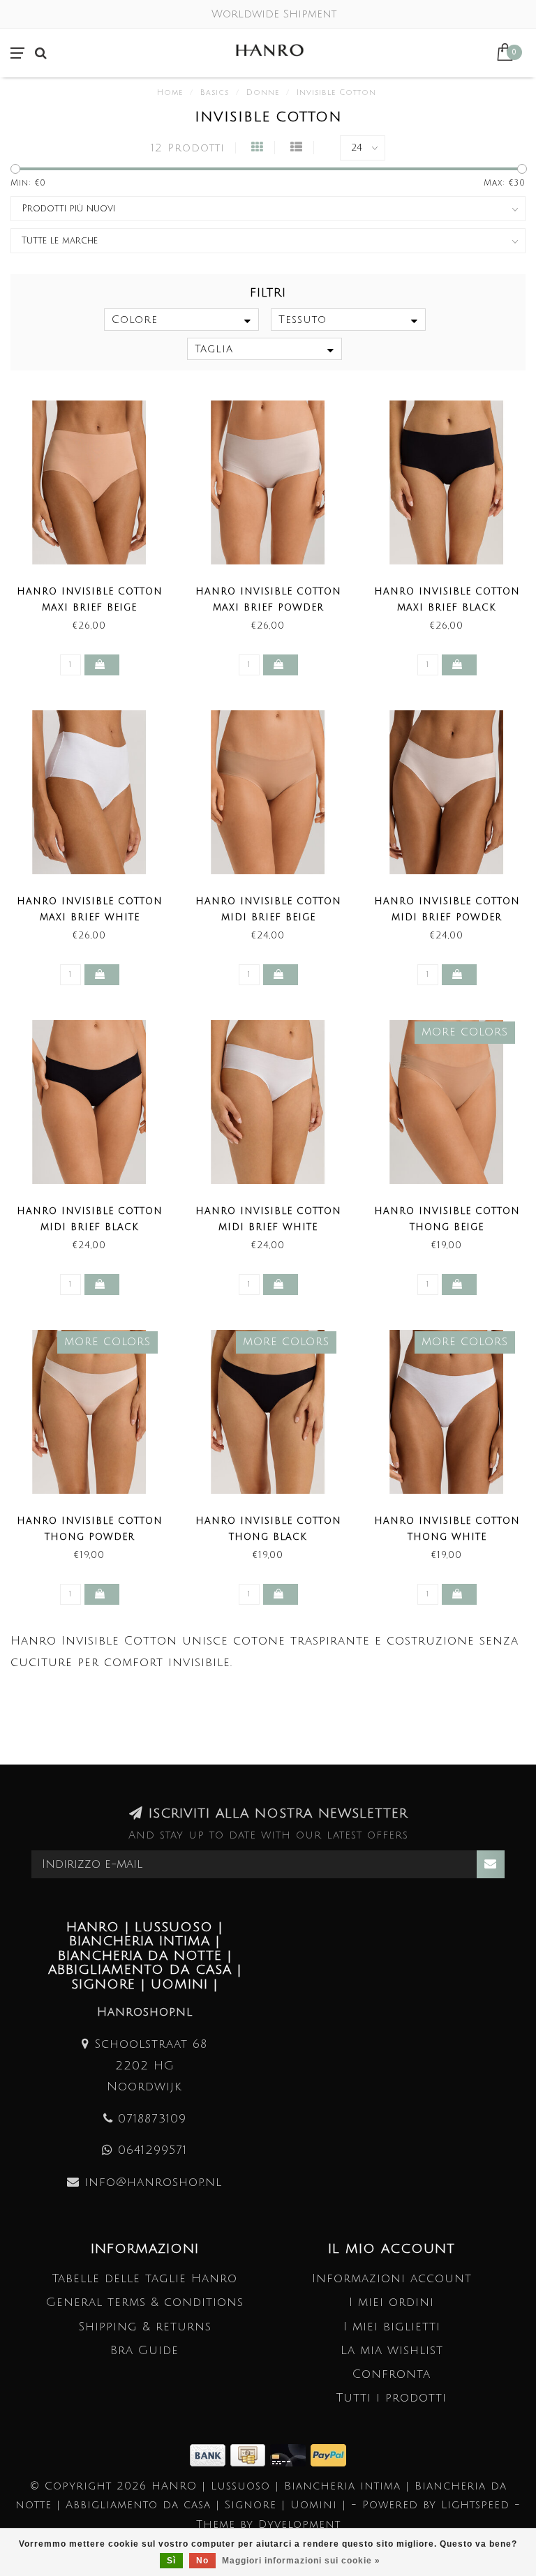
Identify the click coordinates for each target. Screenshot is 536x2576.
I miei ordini (392, 2302)
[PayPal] (328, 2454)
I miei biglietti (392, 2327)
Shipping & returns (145, 2327)
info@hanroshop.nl (153, 2182)
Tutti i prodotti (392, 2398)
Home (170, 93)
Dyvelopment (299, 2524)
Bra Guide (144, 2350)
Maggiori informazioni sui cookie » (301, 2561)
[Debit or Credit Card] (290, 2454)
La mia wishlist (392, 2350)
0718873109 (152, 2119)
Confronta (392, 2374)
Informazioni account (392, 2278)
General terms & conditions (145, 2302)
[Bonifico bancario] (210, 2454)
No (202, 2561)
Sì (171, 2561)
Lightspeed (475, 2505)
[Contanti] (250, 2454)
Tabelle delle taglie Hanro (145, 2278)
